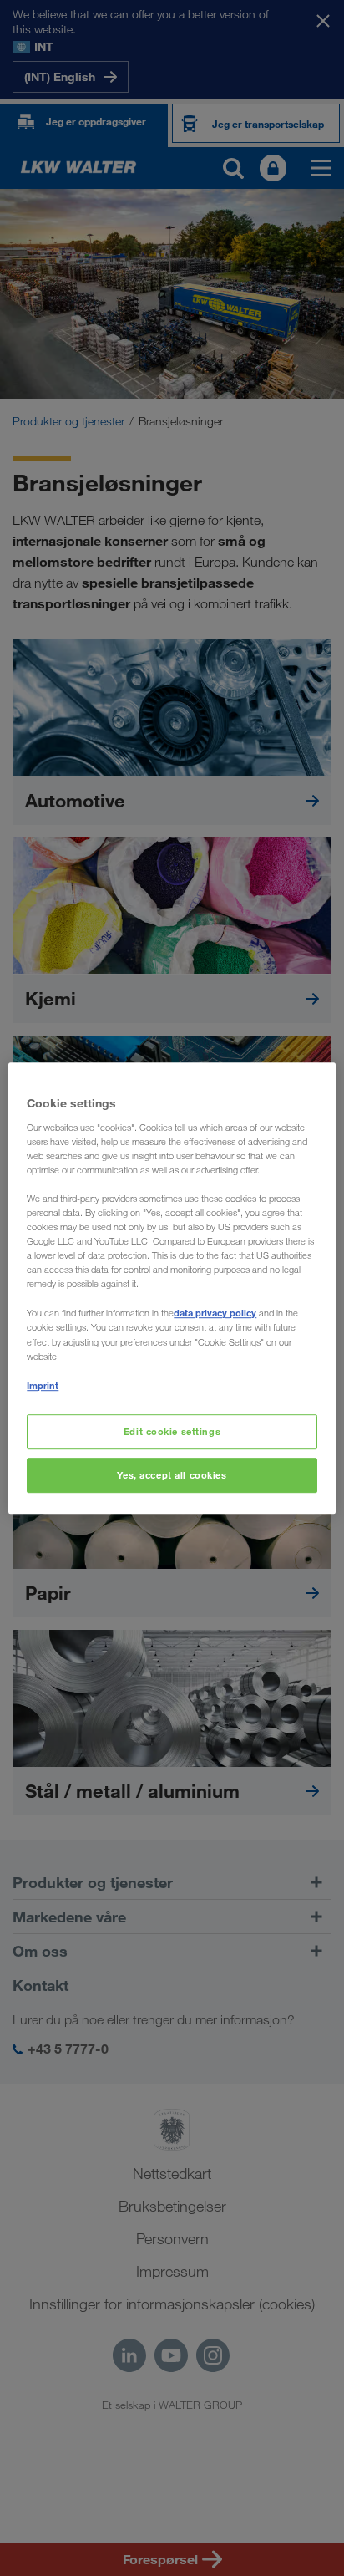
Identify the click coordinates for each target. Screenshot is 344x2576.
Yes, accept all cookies (172, 1475)
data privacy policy (215, 1313)
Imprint (43, 1385)
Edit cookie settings (172, 1431)
